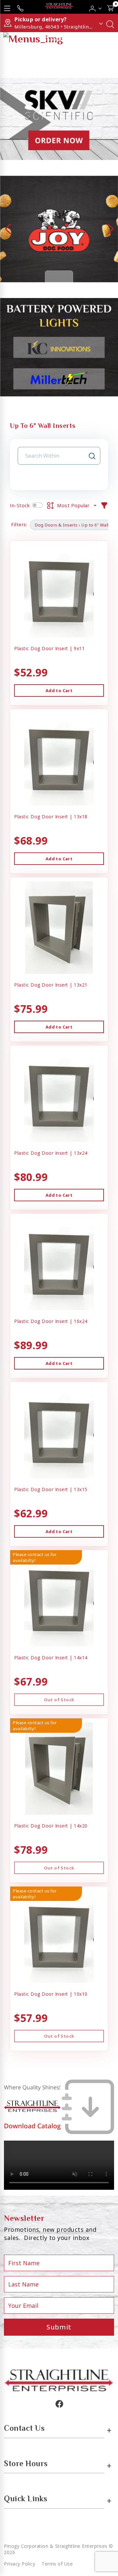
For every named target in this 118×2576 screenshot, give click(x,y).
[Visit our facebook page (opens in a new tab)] (59, 2404)
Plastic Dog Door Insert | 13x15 (51, 1489)
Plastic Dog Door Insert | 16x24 (51, 1321)
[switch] (37, 505)
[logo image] (59, 7)
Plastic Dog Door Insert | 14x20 (51, 1826)
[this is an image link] (59, 2380)
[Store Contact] (20, 7)
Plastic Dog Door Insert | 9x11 (49, 648)
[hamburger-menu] (7, 7)
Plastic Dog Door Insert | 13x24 (51, 1153)
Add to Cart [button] (59, 690)
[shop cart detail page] (110, 7)
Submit (59, 2327)
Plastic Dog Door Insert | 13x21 (51, 985)
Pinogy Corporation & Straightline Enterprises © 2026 (59, 2549)
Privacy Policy (20, 2564)
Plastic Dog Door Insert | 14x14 (51, 1657)
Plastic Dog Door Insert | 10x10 (51, 1994)
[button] (96, 7)
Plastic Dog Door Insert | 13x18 (51, 817)
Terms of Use (57, 2564)
